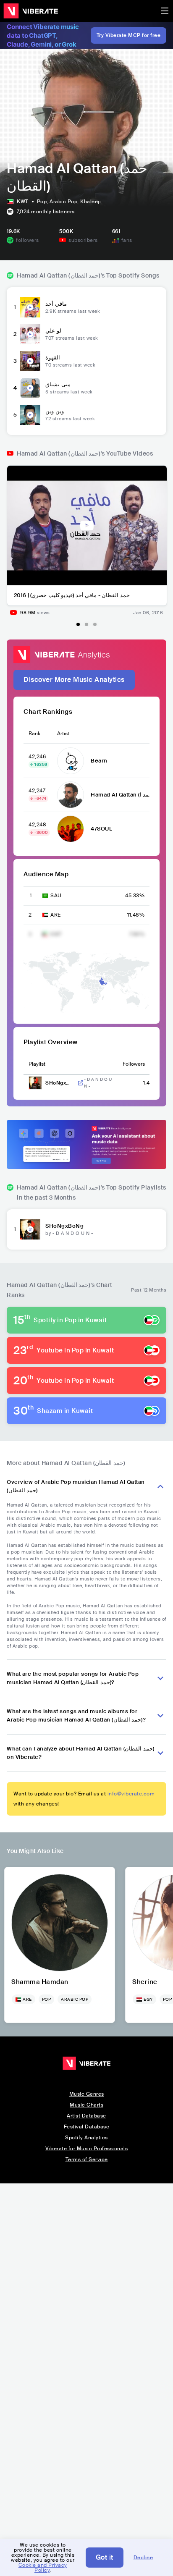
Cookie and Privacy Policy (43, 2568)
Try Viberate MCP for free (129, 35)
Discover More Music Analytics (74, 680)
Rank (34, 734)
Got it (105, 2557)
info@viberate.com (131, 1794)
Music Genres (87, 2094)
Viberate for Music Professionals (86, 2149)
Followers (134, 1064)
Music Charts (86, 2105)
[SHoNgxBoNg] (30, 1229)
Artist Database (86, 2116)
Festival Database (87, 2127)
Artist (63, 734)
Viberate (31, 11)
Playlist (37, 1064)
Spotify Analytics (86, 2138)
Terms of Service (87, 2159)
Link (81, 1083)
